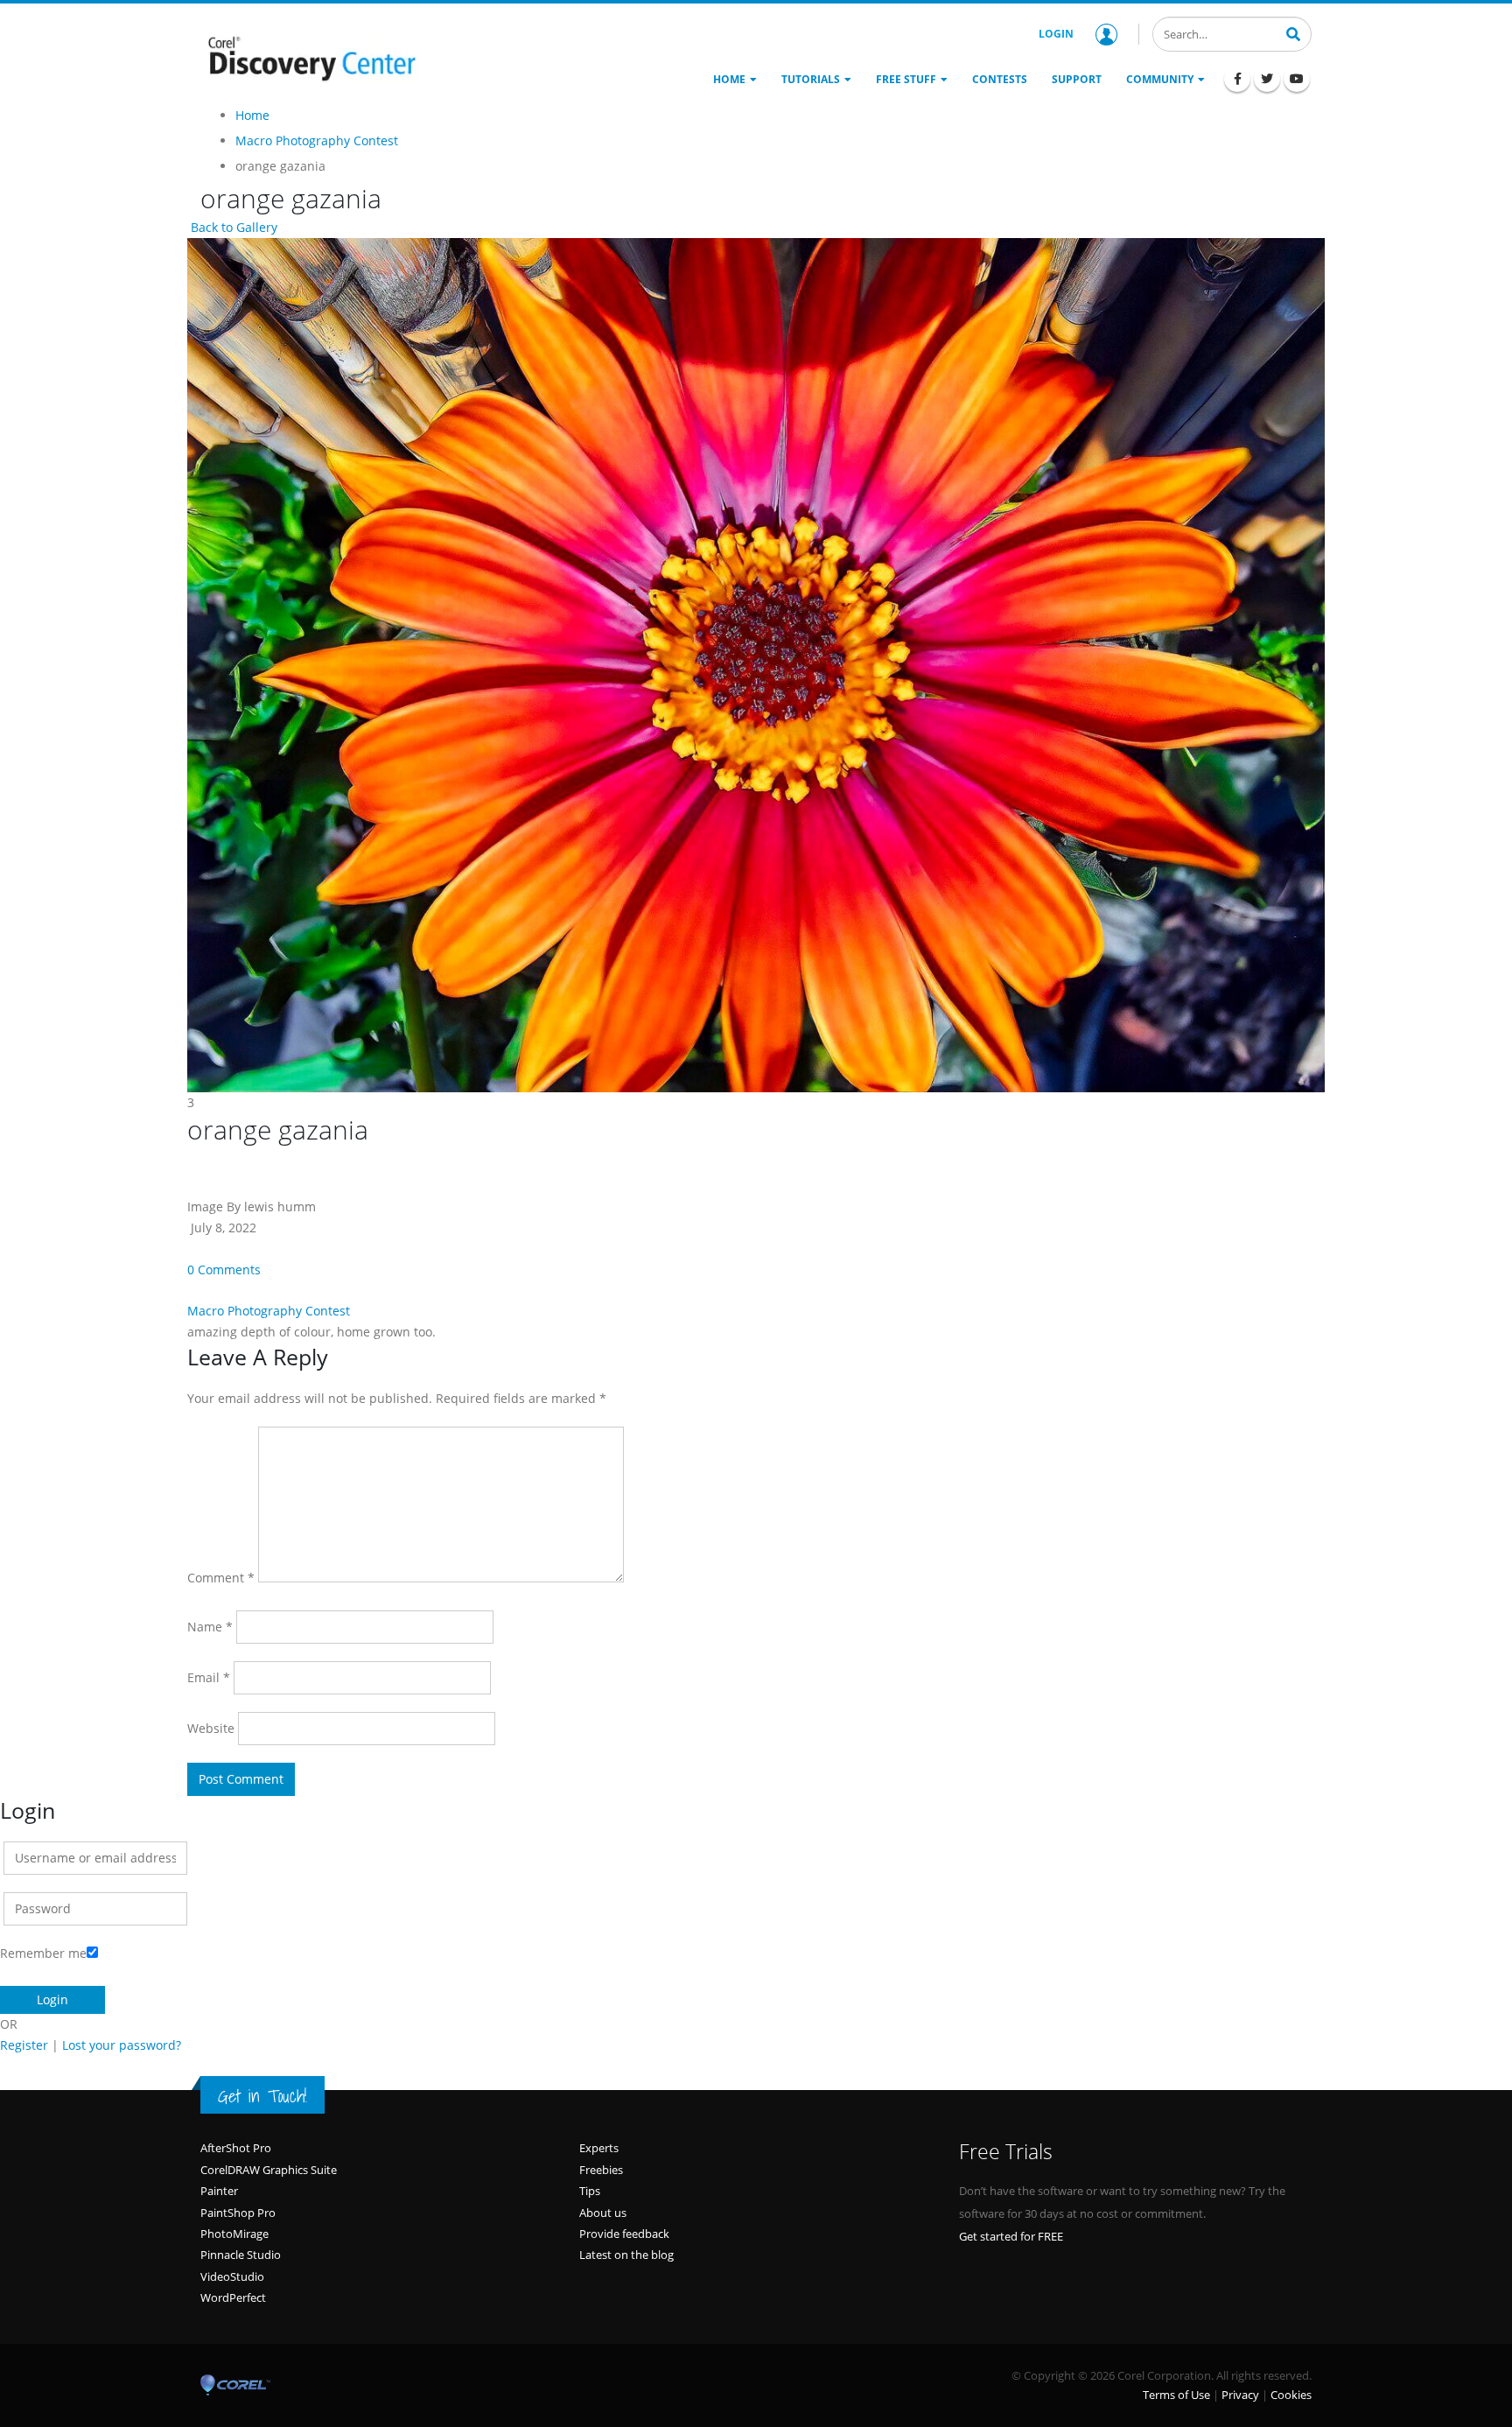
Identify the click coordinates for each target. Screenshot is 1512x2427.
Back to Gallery (232, 227)
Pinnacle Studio (241, 2255)
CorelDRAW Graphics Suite (269, 2170)
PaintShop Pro (238, 2213)
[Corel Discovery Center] (310, 57)
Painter (219, 2191)
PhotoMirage (234, 2234)
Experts (599, 2148)
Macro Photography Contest (269, 1311)
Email (209, 1677)
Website (211, 1728)
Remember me (43, 1953)
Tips (590, 2191)
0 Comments (224, 1270)
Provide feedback (624, 2234)
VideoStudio (232, 2276)
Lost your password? (122, 2045)
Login (1056, 34)
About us (603, 2213)
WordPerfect (233, 2297)
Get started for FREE (1011, 2236)
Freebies (601, 2170)
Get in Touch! (262, 2096)
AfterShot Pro (236, 2148)
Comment (221, 1578)
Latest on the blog (626, 2255)
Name (210, 1627)
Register (24, 2045)
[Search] (1293, 32)
